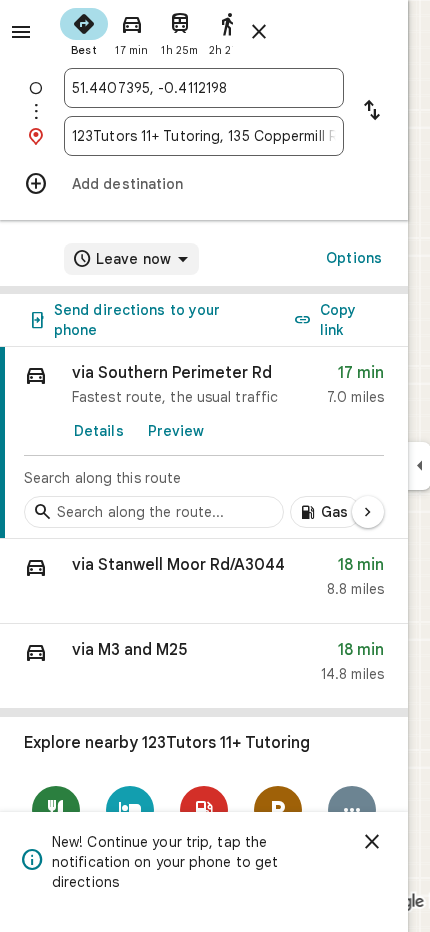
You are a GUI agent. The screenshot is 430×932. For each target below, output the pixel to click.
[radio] (84, 30)
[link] (204, 443)
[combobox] (204, 88)
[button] (204, 581)
